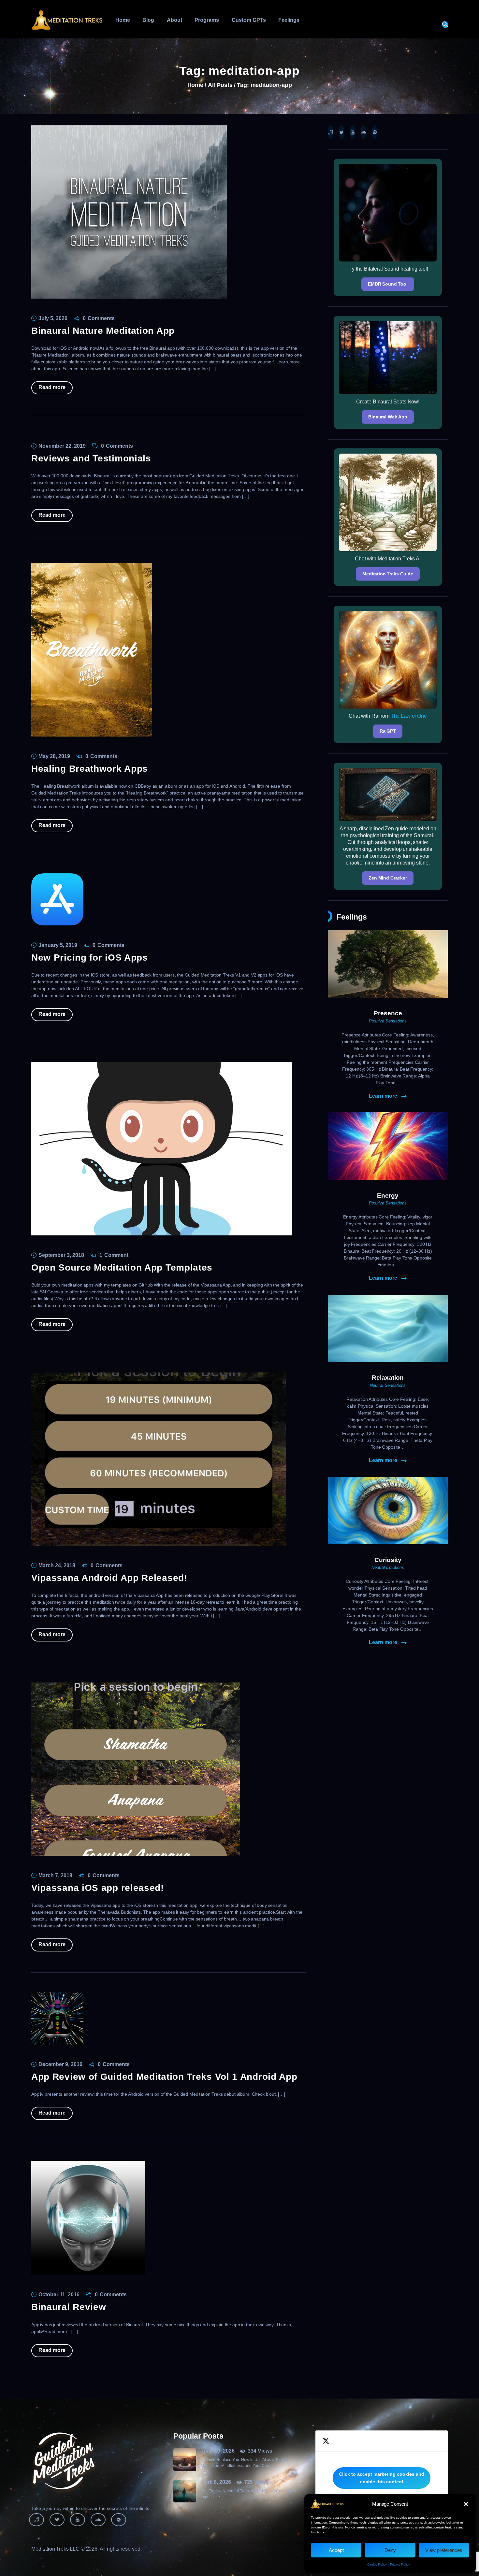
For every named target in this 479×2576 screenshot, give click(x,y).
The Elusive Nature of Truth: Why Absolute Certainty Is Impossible (248, 2494)
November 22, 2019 (62, 446)
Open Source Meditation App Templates (122, 1267)
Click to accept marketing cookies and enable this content (382, 2478)
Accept (336, 2550)
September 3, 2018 (61, 1255)
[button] (466, 2504)
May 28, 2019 (54, 756)
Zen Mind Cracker (388, 878)
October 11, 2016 (59, 2294)
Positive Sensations (388, 1021)
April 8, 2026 (216, 2482)
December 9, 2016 (60, 2064)
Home (195, 85)
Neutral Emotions (388, 1567)
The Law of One (409, 716)
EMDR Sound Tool (388, 284)
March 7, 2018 (55, 1875)
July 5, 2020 (53, 318)
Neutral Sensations (388, 1385)
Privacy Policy (400, 2564)
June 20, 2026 (218, 2451)
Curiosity (388, 1560)
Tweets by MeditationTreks (382, 2478)
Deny (390, 2550)
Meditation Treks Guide (388, 574)
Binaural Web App (388, 417)
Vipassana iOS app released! (98, 1888)
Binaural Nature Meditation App (103, 331)
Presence (388, 1013)
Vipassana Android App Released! (109, 1578)
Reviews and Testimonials (91, 458)
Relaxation (388, 1378)
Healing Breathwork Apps (90, 769)
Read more (52, 387)
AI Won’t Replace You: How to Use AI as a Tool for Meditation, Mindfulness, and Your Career (245, 2463)
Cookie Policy (377, 2564)
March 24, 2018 (57, 1565)
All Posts (220, 85)
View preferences (444, 2550)
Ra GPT (388, 731)
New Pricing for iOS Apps (90, 957)
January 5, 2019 (58, 945)
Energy (388, 1196)
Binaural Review (69, 2307)
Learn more (383, 1096)
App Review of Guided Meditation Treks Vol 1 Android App (164, 2077)
